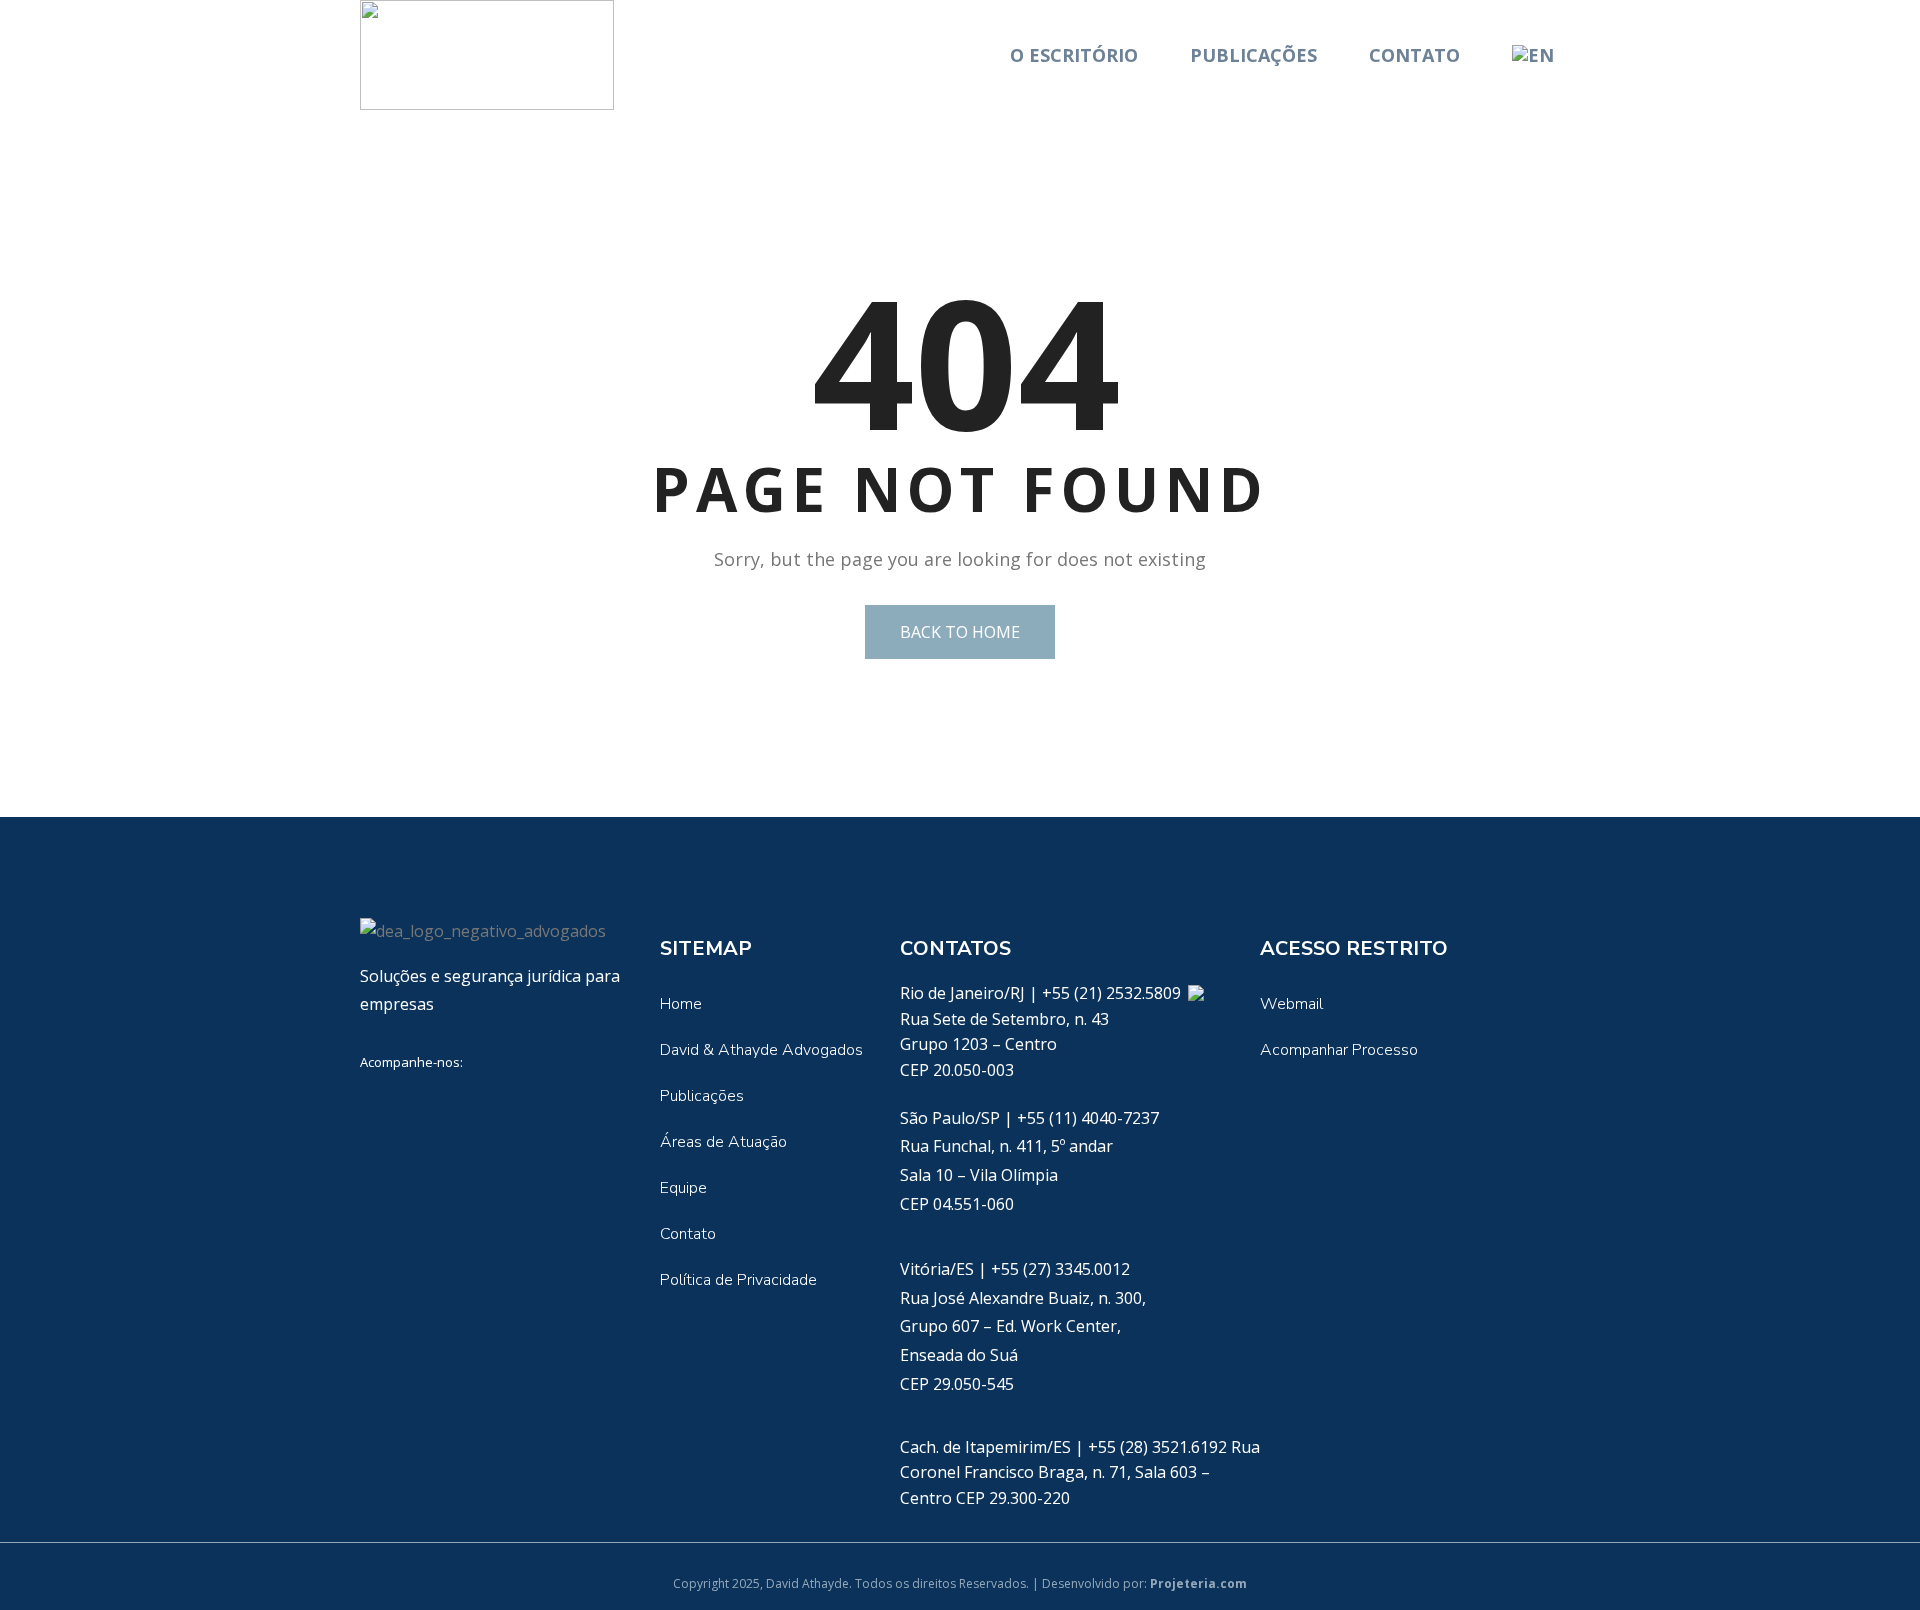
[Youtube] (500, 1107)
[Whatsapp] (1195, 993)
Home (681, 1004)
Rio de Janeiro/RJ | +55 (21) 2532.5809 (1042, 993)
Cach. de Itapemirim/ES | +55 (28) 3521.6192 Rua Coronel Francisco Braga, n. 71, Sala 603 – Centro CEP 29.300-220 (1080, 1472)
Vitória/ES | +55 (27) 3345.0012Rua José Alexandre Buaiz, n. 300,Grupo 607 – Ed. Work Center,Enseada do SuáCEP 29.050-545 (1023, 1326)
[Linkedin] (376, 1107)
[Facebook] (438, 1107)
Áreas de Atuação (723, 1142)
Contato (1414, 55)
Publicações (1253, 55)
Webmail (1291, 1004)
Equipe (683, 1188)
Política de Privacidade (738, 1280)
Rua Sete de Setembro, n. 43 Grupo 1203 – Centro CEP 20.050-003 (1004, 1044)
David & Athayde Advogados (761, 1050)
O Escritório (1074, 55)
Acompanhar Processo (1339, 1050)
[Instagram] (562, 1107)
